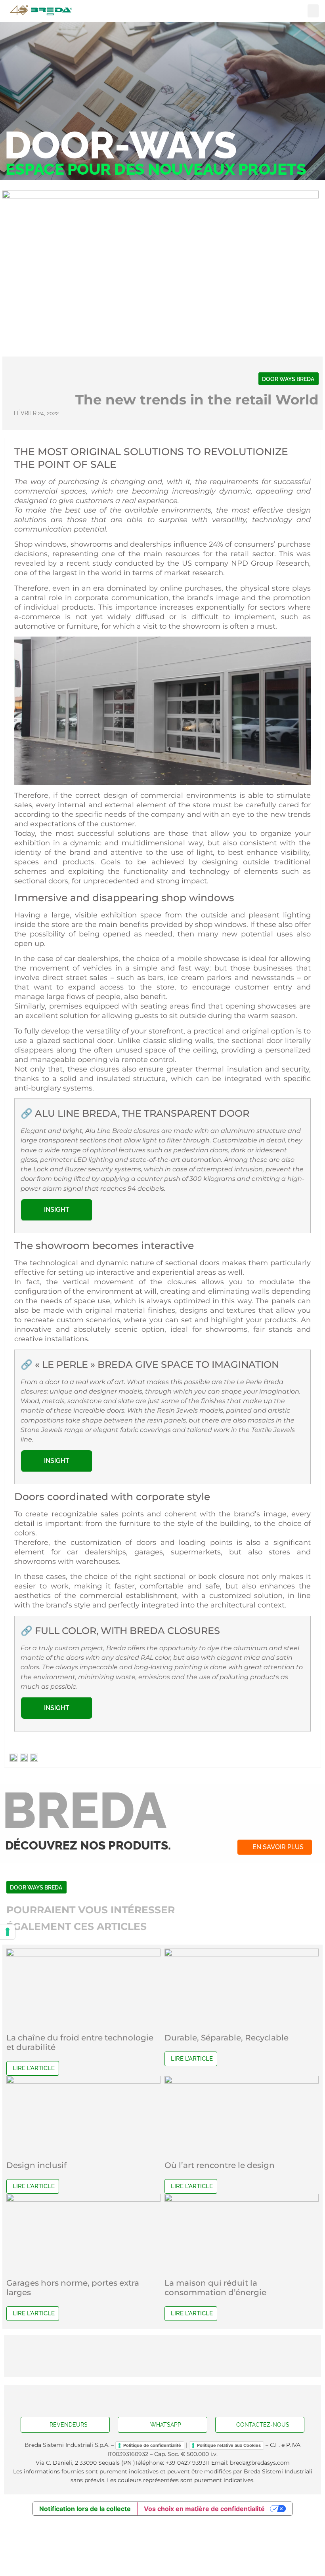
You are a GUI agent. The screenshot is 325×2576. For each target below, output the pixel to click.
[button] (313, 11)
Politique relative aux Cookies (229, 2445)
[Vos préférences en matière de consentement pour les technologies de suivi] (8, 1932)
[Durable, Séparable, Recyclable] (242, 1954)
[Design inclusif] (83, 2081)
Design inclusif (36, 2165)
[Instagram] (178, 2401)
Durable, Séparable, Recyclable (227, 2038)
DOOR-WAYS (120, 145)
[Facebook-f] (147, 2401)
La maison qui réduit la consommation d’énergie (215, 2288)
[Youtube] (162, 2401)
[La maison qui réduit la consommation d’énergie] (242, 2199)
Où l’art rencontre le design (220, 2165)
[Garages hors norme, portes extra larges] (83, 2199)
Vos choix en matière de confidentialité (204, 2509)
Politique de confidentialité (152, 2445)
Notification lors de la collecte (85, 2509)
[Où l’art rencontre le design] (242, 2081)
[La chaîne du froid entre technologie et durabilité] (83, 1954)
